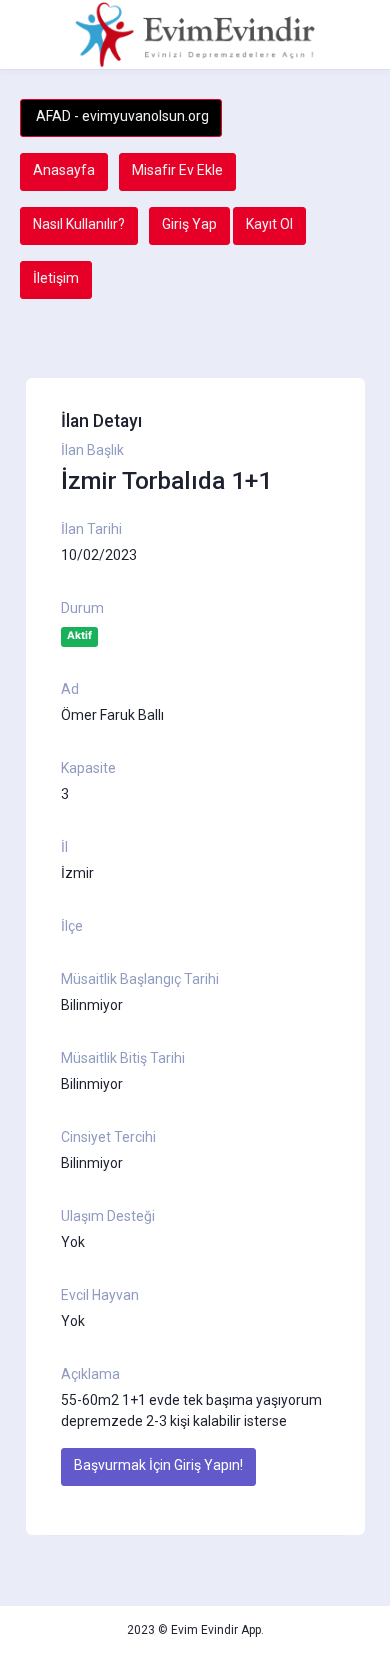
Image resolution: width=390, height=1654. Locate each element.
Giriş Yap (189, 224)
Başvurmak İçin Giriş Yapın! (158, 1465)
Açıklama (90, 1374)
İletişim (56, 278)
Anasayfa (64, 170)
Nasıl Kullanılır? (79, 224)
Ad (70, 689)
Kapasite (88, 768)
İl (64, 847)
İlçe (72, 926)
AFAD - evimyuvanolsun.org (121, 116)
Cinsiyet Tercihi (108, 1137)
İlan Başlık (92, 450)
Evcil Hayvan (100, 1295)
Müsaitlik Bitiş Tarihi (123, 1058)
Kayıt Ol (269, 224)
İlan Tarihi (91, 529)
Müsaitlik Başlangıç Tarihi (140, 979)
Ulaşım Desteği (108, 1216)
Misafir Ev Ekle (177, 170)
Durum (82, 608)
